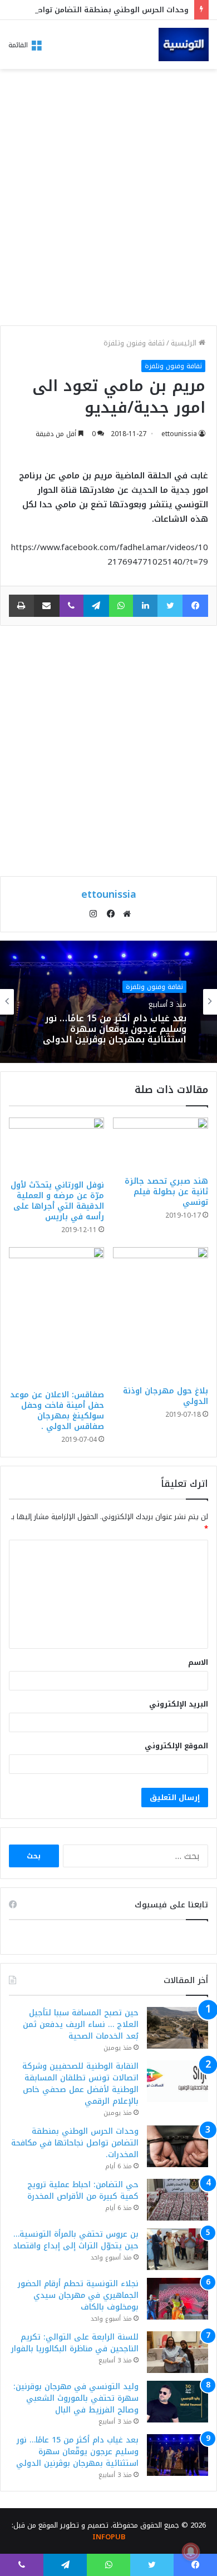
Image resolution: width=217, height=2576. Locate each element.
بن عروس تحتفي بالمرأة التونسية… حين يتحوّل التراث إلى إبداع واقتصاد (76, 2240)
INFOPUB (109, 2537)
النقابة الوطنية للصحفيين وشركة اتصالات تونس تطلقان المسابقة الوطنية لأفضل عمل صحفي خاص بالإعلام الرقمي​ (80, 2084)
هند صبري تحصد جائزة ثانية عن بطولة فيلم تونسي (166, 1192)
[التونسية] (184, 45)
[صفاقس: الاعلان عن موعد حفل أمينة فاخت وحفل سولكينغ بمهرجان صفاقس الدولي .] (56, 1316)
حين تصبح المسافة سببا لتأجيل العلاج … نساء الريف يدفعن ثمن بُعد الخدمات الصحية (81, 2024)
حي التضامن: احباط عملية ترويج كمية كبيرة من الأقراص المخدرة (83, 2191)
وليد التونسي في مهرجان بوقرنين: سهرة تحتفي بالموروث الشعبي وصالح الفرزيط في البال (76, 2398)
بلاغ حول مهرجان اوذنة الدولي (166, 1396)
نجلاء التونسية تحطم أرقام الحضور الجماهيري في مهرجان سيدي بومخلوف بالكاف (78, 2295)
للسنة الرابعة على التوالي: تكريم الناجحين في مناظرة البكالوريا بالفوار (75, 2343)
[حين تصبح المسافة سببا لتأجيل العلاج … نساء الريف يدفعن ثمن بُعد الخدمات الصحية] (177, 2028)
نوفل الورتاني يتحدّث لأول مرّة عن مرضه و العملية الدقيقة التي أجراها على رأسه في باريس (57, 1201)
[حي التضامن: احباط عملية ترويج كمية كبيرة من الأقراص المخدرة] (177, 2200)
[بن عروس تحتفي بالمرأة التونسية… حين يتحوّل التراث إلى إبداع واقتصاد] (177, 2249)
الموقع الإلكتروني (176, 1746)
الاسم (198, 1662)
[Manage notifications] (191, 2552)
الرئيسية (185, 343)
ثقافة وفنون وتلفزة (134, 343)
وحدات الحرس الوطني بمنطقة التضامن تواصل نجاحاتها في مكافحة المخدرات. (75, 2143)
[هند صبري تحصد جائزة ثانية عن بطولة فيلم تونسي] (161, 1144)
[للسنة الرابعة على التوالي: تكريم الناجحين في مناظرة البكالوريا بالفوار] (177, 2352)
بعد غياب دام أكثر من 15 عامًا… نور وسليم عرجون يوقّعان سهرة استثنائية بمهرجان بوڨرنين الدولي (115, 1029)
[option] (108, 1002)
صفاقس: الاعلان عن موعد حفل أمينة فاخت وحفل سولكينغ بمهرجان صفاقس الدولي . (57, 1411)
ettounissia (179, 434)
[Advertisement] (108, 200)
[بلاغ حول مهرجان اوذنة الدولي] (161, 1314)
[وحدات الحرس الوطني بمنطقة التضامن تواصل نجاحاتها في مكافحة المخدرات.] (177, 2146)
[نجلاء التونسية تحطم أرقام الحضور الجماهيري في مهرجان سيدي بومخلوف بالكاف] (177, 2299)
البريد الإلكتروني (179, 1704)
